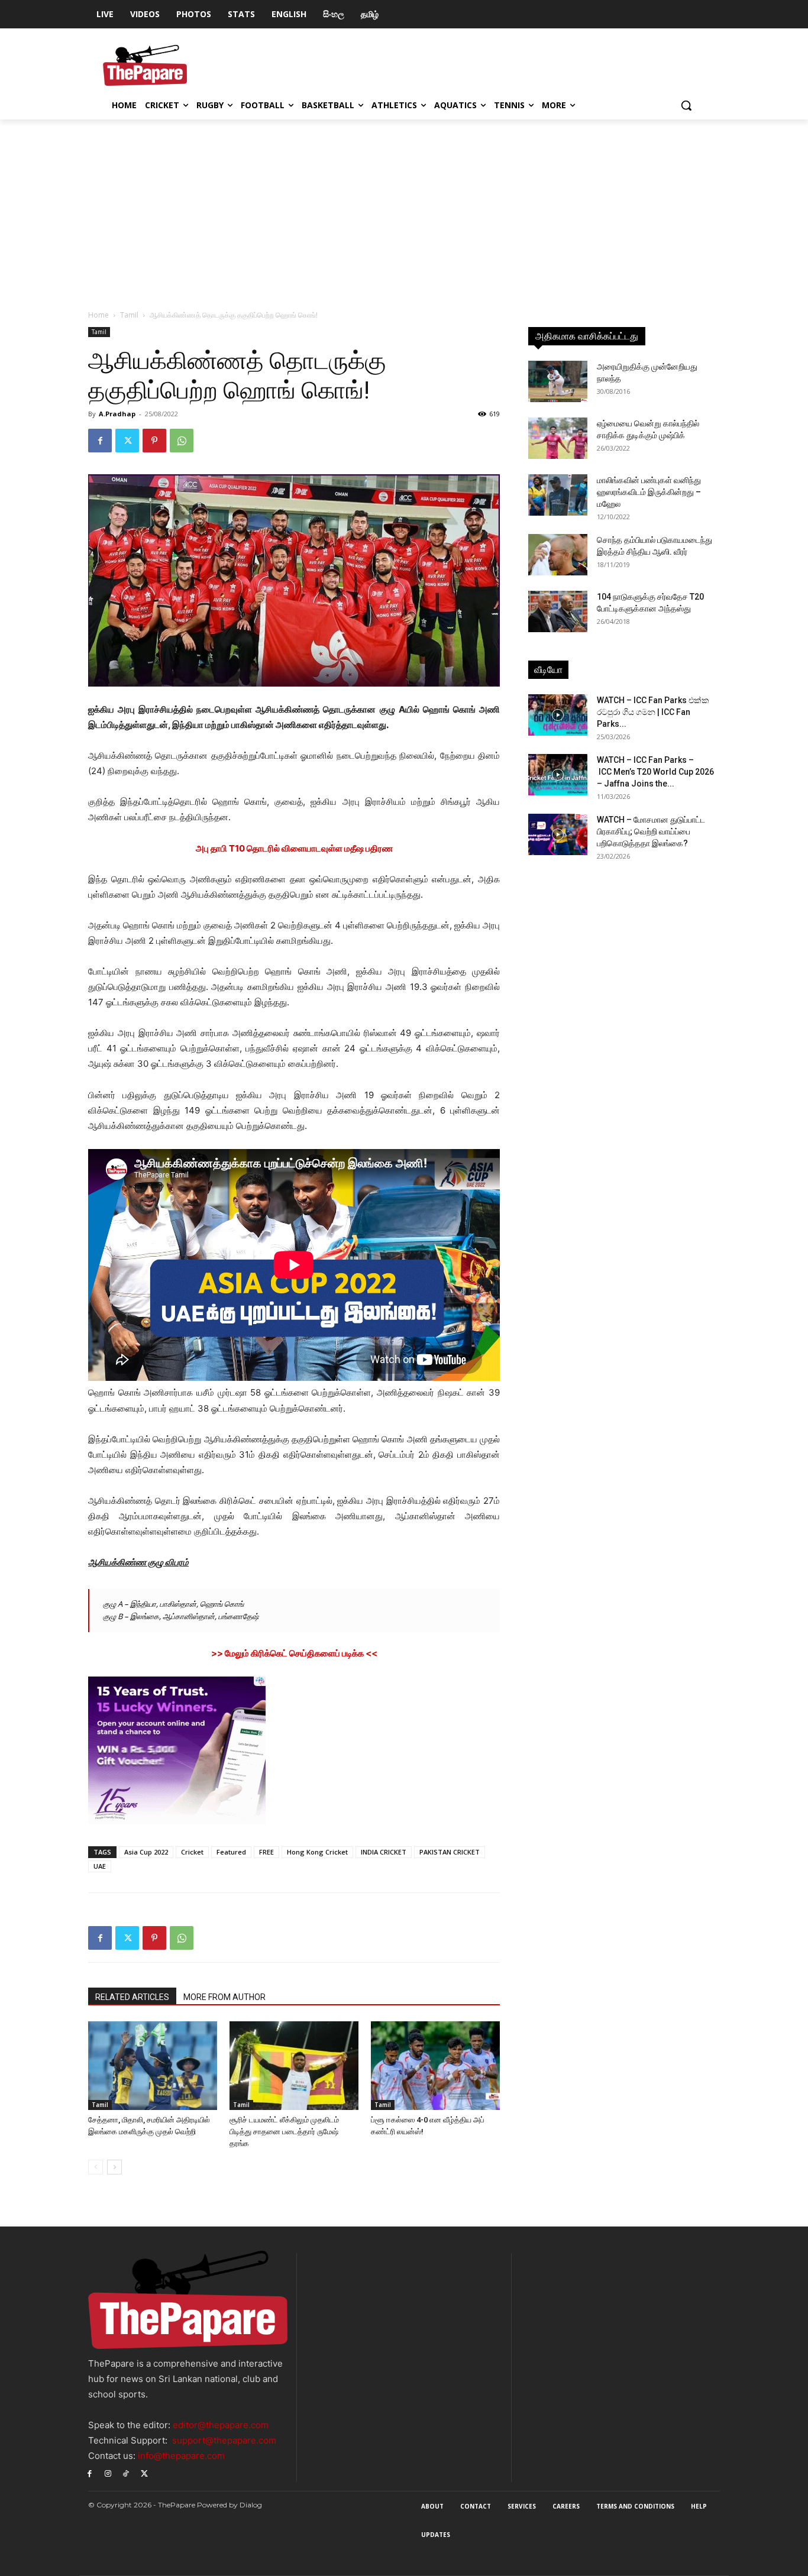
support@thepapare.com (224, 2440)
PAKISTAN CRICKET (450, 1852)
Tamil (129, 315)
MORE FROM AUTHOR (224, 1997)
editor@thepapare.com (221, 2425)
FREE (266, 1852)
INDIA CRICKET (384, 1852)
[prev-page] (96, 2167)
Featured (231, 1852)
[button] (686, 105)
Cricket (192, 1852)
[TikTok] (126, 2473)
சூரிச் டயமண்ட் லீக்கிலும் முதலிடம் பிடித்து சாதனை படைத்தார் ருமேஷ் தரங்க (284, 2132)
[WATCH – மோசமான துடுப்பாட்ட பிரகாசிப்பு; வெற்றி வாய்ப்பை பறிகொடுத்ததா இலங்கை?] (558, 834)
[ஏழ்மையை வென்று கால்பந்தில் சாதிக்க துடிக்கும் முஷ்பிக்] (558, 438)
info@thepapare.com (181, 2456)
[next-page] (114, 2167)
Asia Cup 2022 (146, 1852)
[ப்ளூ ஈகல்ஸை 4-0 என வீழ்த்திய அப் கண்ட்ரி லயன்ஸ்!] (435, 2066)
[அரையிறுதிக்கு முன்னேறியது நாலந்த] (558, 381)
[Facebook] (100, 441)
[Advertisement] (404, 208)
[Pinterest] (154, 441)
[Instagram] (108, 2473)
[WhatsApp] (182, 441)
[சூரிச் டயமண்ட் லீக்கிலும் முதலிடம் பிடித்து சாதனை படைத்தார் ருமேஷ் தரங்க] (294, 2066)
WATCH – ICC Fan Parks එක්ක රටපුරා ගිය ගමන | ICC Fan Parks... (653, 712)
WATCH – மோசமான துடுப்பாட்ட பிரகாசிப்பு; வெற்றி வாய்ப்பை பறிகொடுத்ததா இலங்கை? (651, 831)
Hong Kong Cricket (317, 1852)
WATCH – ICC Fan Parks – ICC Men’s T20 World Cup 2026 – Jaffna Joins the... (655, 772)
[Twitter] (127, 441)
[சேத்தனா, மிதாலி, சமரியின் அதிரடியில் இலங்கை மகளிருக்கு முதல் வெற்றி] (153, 2066)
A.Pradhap (117, 414)
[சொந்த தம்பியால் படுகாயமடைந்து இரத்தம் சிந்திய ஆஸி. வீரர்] (558, 555)
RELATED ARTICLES (132, 1997)
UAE (100, 1866)
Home (98, 315)
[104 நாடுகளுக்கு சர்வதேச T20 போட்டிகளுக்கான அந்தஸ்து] (558, 611)
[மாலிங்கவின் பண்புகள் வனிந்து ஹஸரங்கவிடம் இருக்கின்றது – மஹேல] (558, 495)
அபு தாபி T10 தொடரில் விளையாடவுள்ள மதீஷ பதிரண (294, 848)
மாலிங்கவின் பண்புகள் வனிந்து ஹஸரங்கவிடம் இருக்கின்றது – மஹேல (649, 492)
